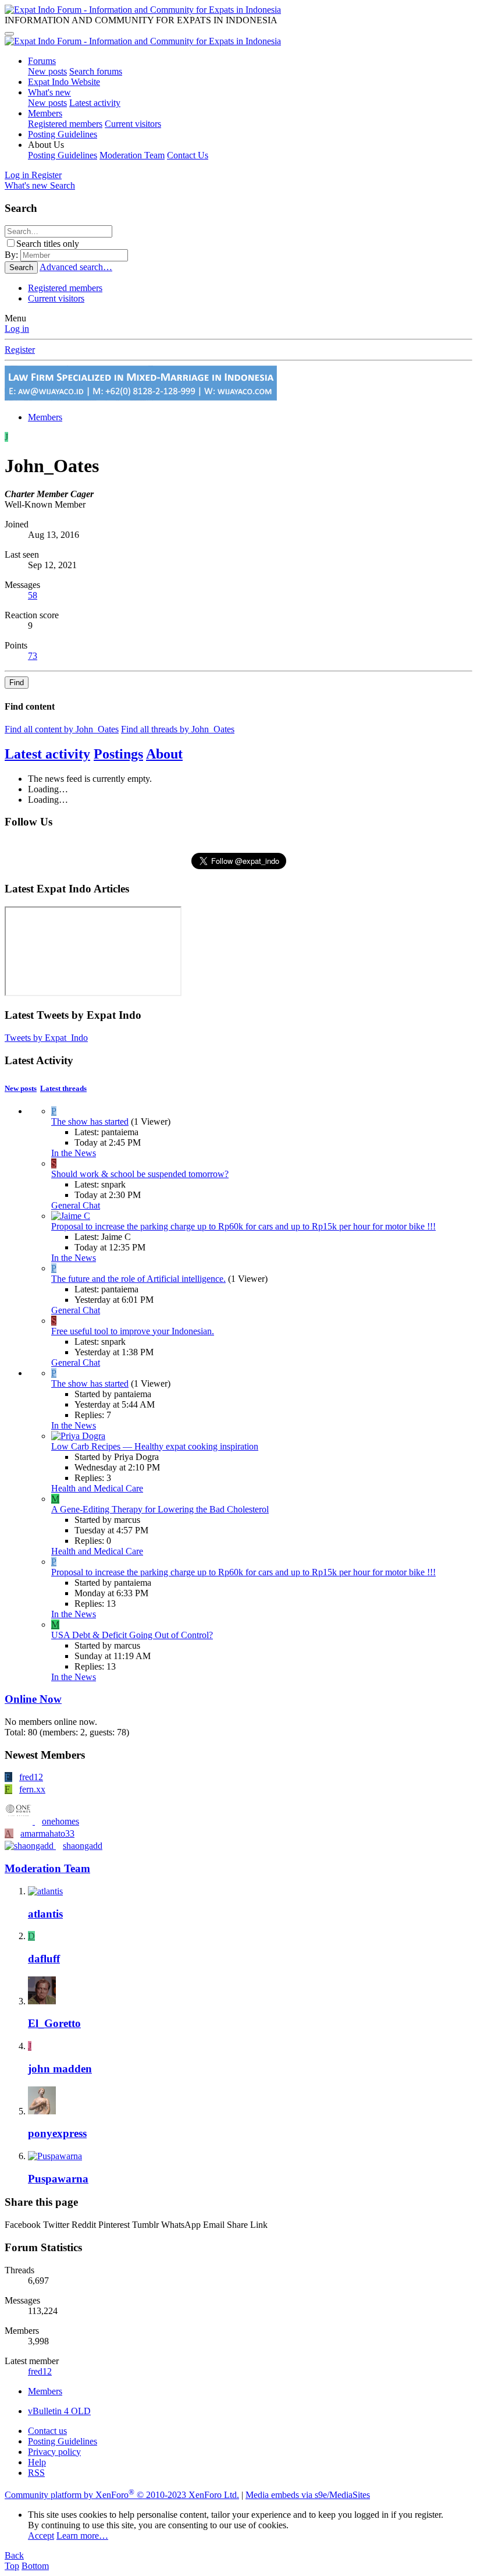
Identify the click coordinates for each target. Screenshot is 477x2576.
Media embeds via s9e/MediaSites (308, 2495)
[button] (46, 145)
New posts (47, 71)
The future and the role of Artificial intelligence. (138, 1279)
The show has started (90, 1122)
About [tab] (164, 754)
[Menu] (9, 34)
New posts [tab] (21, 1088)
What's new (49, 92)
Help (37, 2462)
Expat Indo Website (64, 82)
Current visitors (133, 124)
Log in (17, 329)
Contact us (47, 2431)
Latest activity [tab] (47, 754)
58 (33, 595)
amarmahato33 (47, 1833)
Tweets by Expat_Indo (46, 1038)
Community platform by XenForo (122, 2495)
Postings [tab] (118, 754)
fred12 (31, 1777)
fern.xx (32, 1789)
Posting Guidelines (63, 134)
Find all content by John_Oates (62, 729)
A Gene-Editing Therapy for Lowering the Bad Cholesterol (160, 1509)
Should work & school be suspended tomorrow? (140, 1174)
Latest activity (95, 103)
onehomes (60, 1821)
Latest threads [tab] (63, 1088)
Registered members (65, 124)
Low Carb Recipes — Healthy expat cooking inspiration (155, 1446)
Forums (42, 61)
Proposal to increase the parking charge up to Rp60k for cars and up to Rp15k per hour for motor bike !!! (243, 1226)
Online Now (33, 1699)
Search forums (96, 71)
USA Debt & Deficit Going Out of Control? (132, 1635)
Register (20, 350)
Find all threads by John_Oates (178, 729)
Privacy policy (54, 2452)
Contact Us (188, 155)
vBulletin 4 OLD (59, 2411)
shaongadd (83, 1846)
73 (33, 656)
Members (45, 113)
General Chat (76, 1205)
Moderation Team (132, 155)
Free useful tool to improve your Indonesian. (133, 1331)
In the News (74, 1153)
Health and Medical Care (97, 1488)
